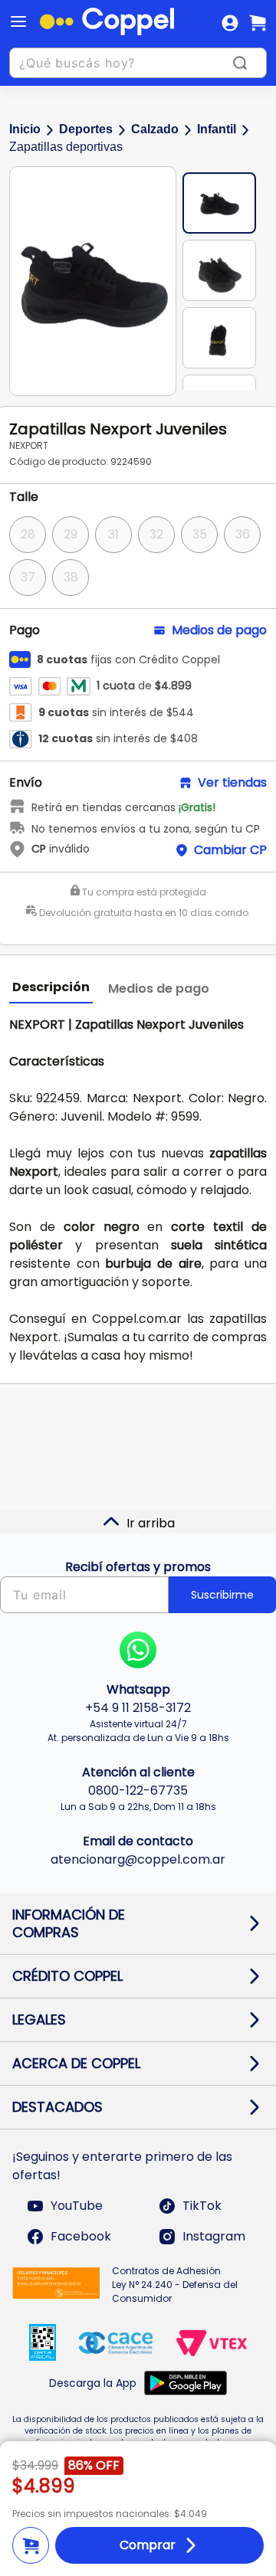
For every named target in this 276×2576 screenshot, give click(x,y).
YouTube (77, 2206)
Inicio (25, 129)
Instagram (214, 2236)
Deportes (86, 129)
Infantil (217, 129)
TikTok (202, 2206)
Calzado (155, 129)
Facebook (81, 2236)
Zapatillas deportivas (66, 147)
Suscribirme (222, 1595)
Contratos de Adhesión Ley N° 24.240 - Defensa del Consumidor (175, 2285)
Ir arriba (151, 1523)
